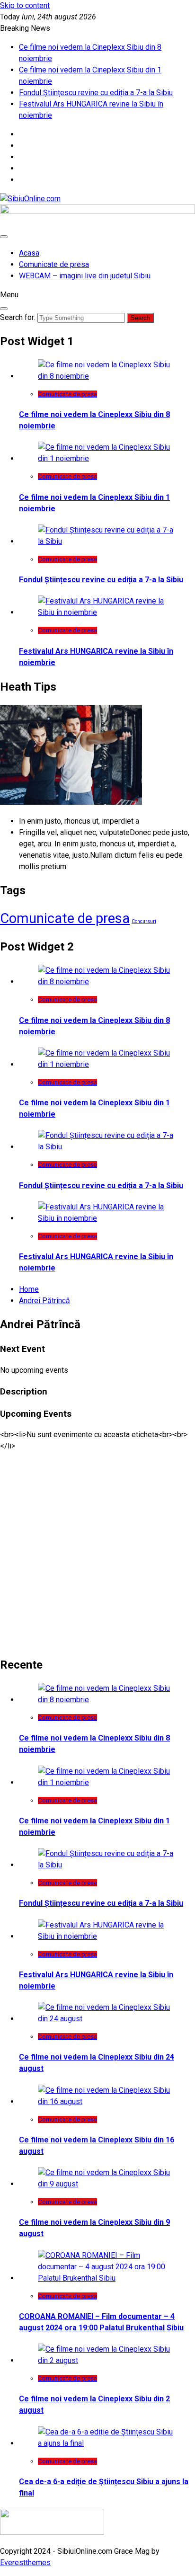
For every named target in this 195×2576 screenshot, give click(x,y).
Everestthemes (25, 2563)
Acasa (29, 253)
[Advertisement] (97, 1549)
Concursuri (144, 921)
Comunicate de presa (54, 264)
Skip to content (25, 5)
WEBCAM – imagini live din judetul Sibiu (85, 276)
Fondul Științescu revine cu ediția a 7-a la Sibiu (96, 93)
